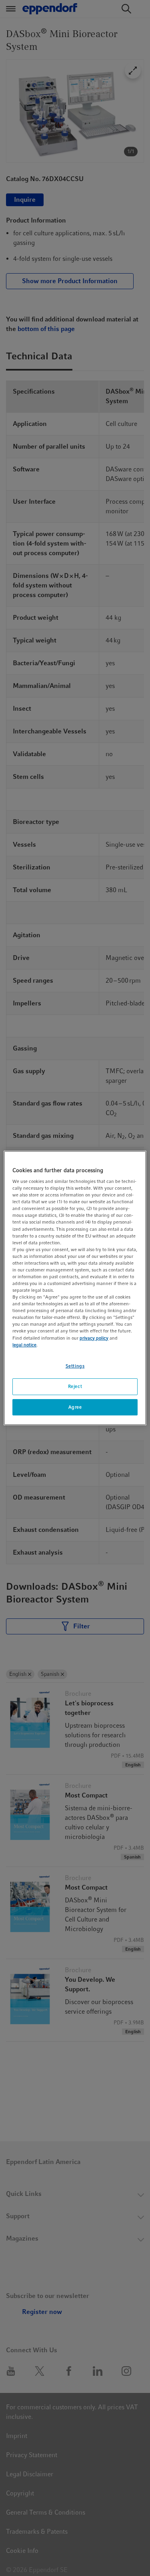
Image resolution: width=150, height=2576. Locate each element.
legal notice (24, 1345)
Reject (75, 1386)
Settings (75, 1366)
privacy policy (94, 1338)
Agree (75, 1407)
